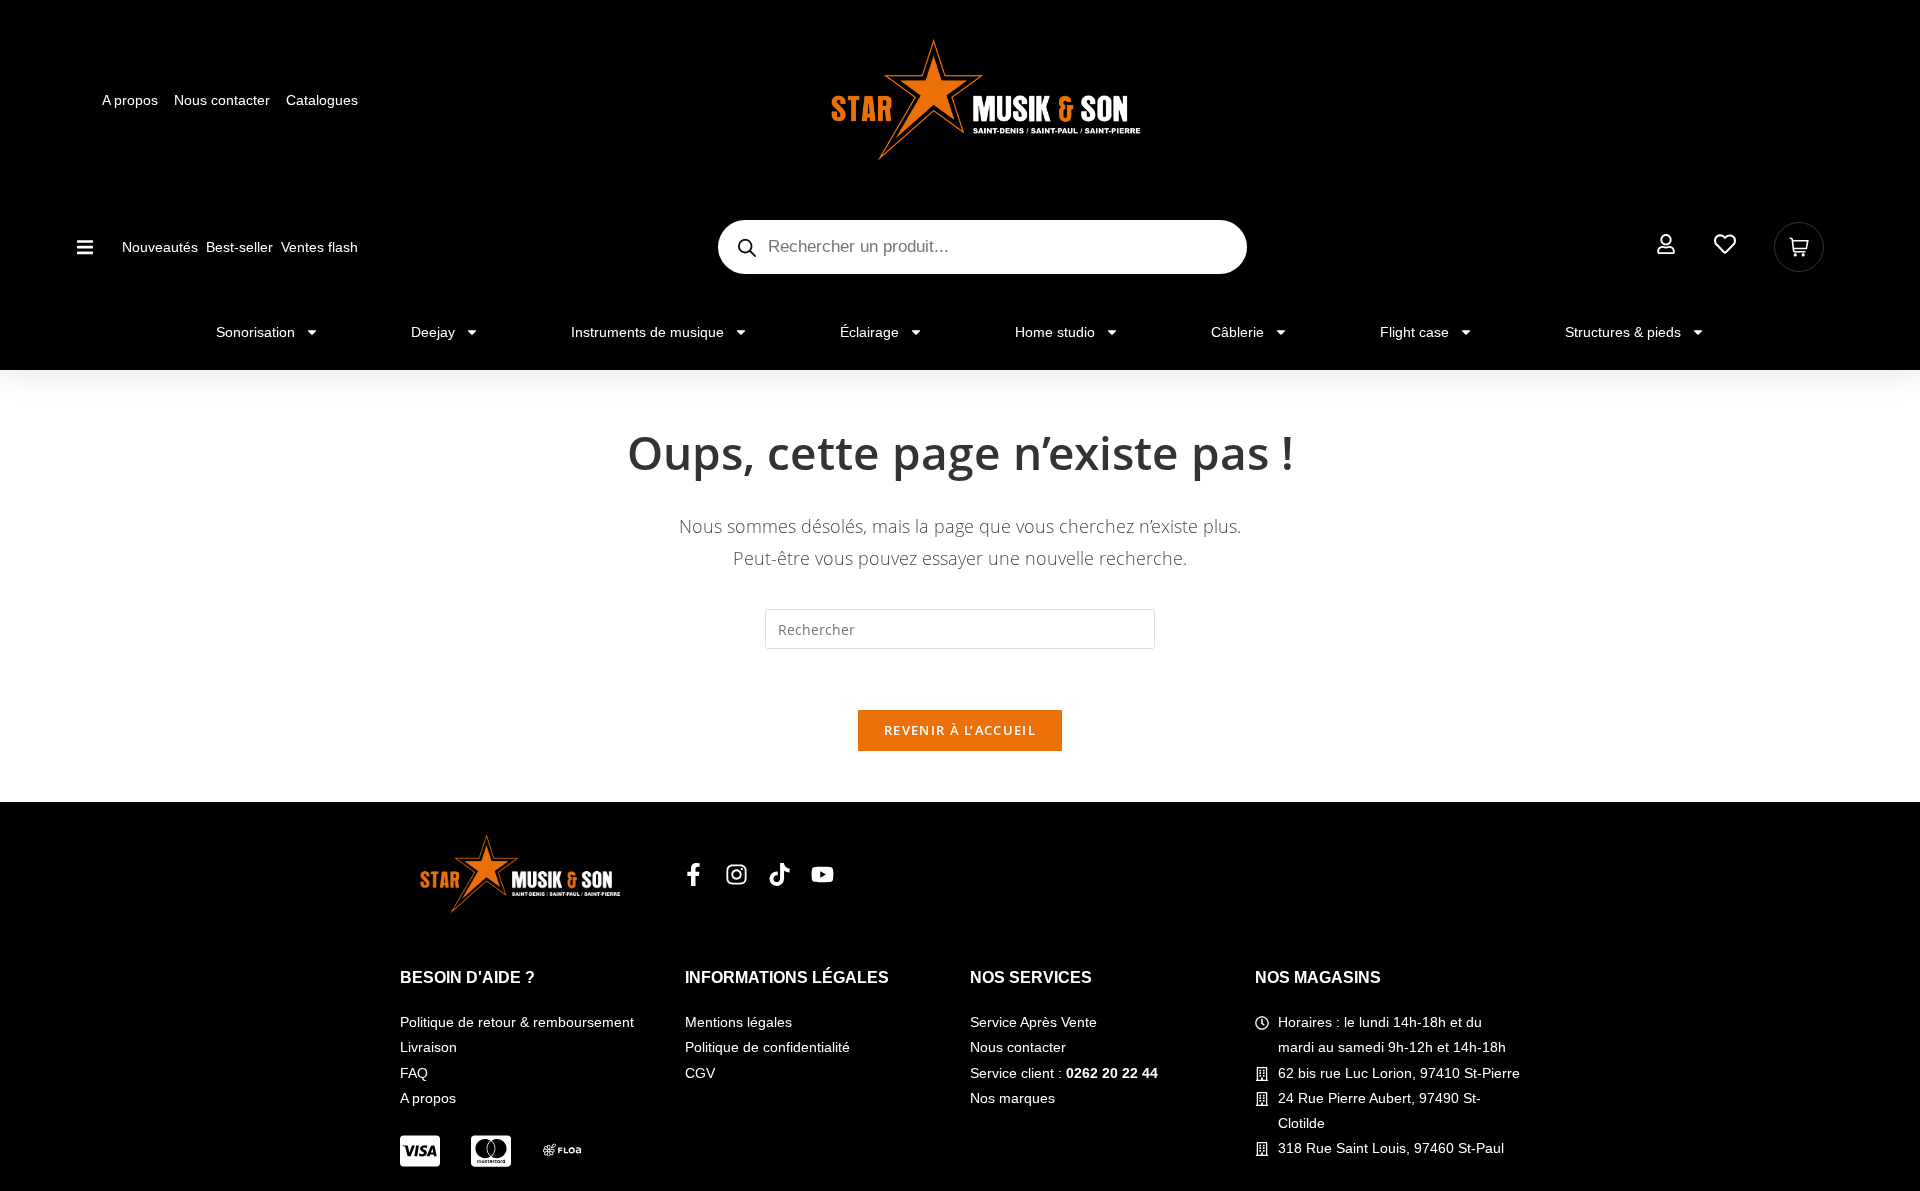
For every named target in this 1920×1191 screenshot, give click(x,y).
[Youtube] (822, 874)
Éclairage (869, 332)
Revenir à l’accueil (960, 730)
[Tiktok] (779, 874)
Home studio (1055, 332)
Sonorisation (255, 332)
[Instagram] (736, 874)
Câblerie (1237, 332)
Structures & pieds (1623, 332)
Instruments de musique (647, 332)
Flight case (1414, 332)
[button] (84, 247)
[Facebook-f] (693, 874)
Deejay (433, 332)
